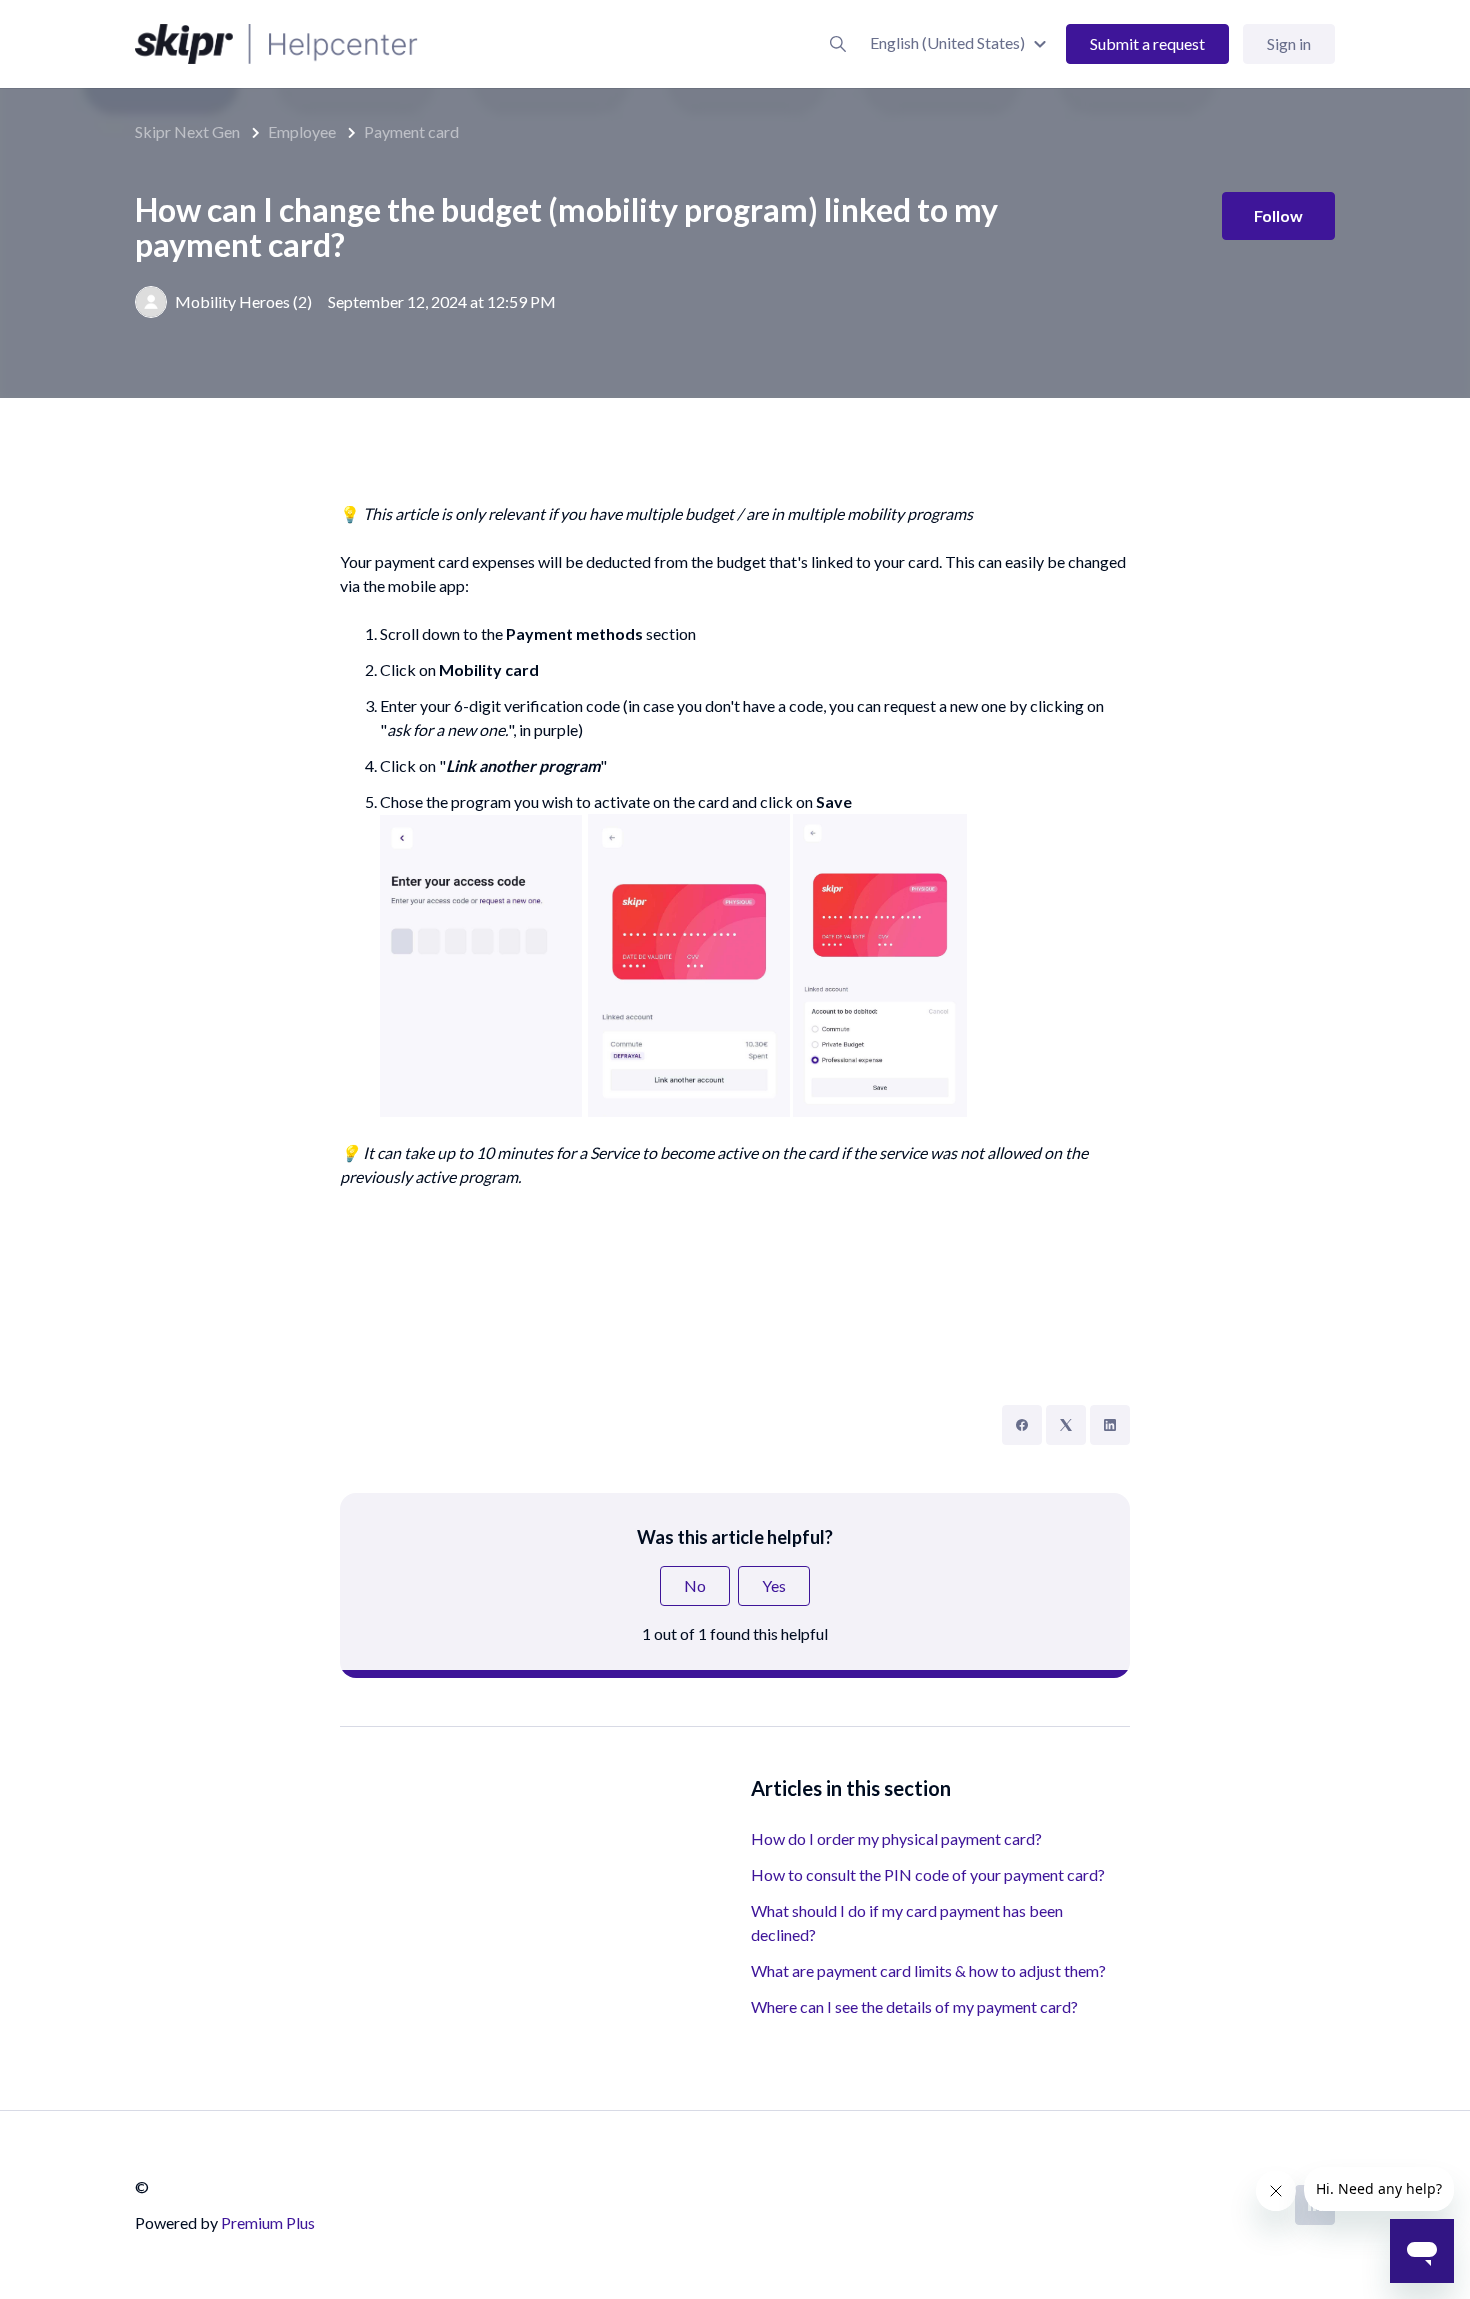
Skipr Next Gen (187, 131)
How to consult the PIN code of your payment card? (928, 1874)
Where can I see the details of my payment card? (914, 2006)
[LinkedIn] (1110, 1425)
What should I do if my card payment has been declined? (907, 1922)
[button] (961, 42)
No (695, 1585)
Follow (1278, 215)
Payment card (411, 131)
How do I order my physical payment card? (896, 1838)
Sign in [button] (1289, 43)
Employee (302, 131)
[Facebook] (1022, 1425)
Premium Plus (268, 2222)
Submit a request (1147, 43)
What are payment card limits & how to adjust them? (928, 1970)
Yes (774, 1585)
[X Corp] (1066, 1425)
